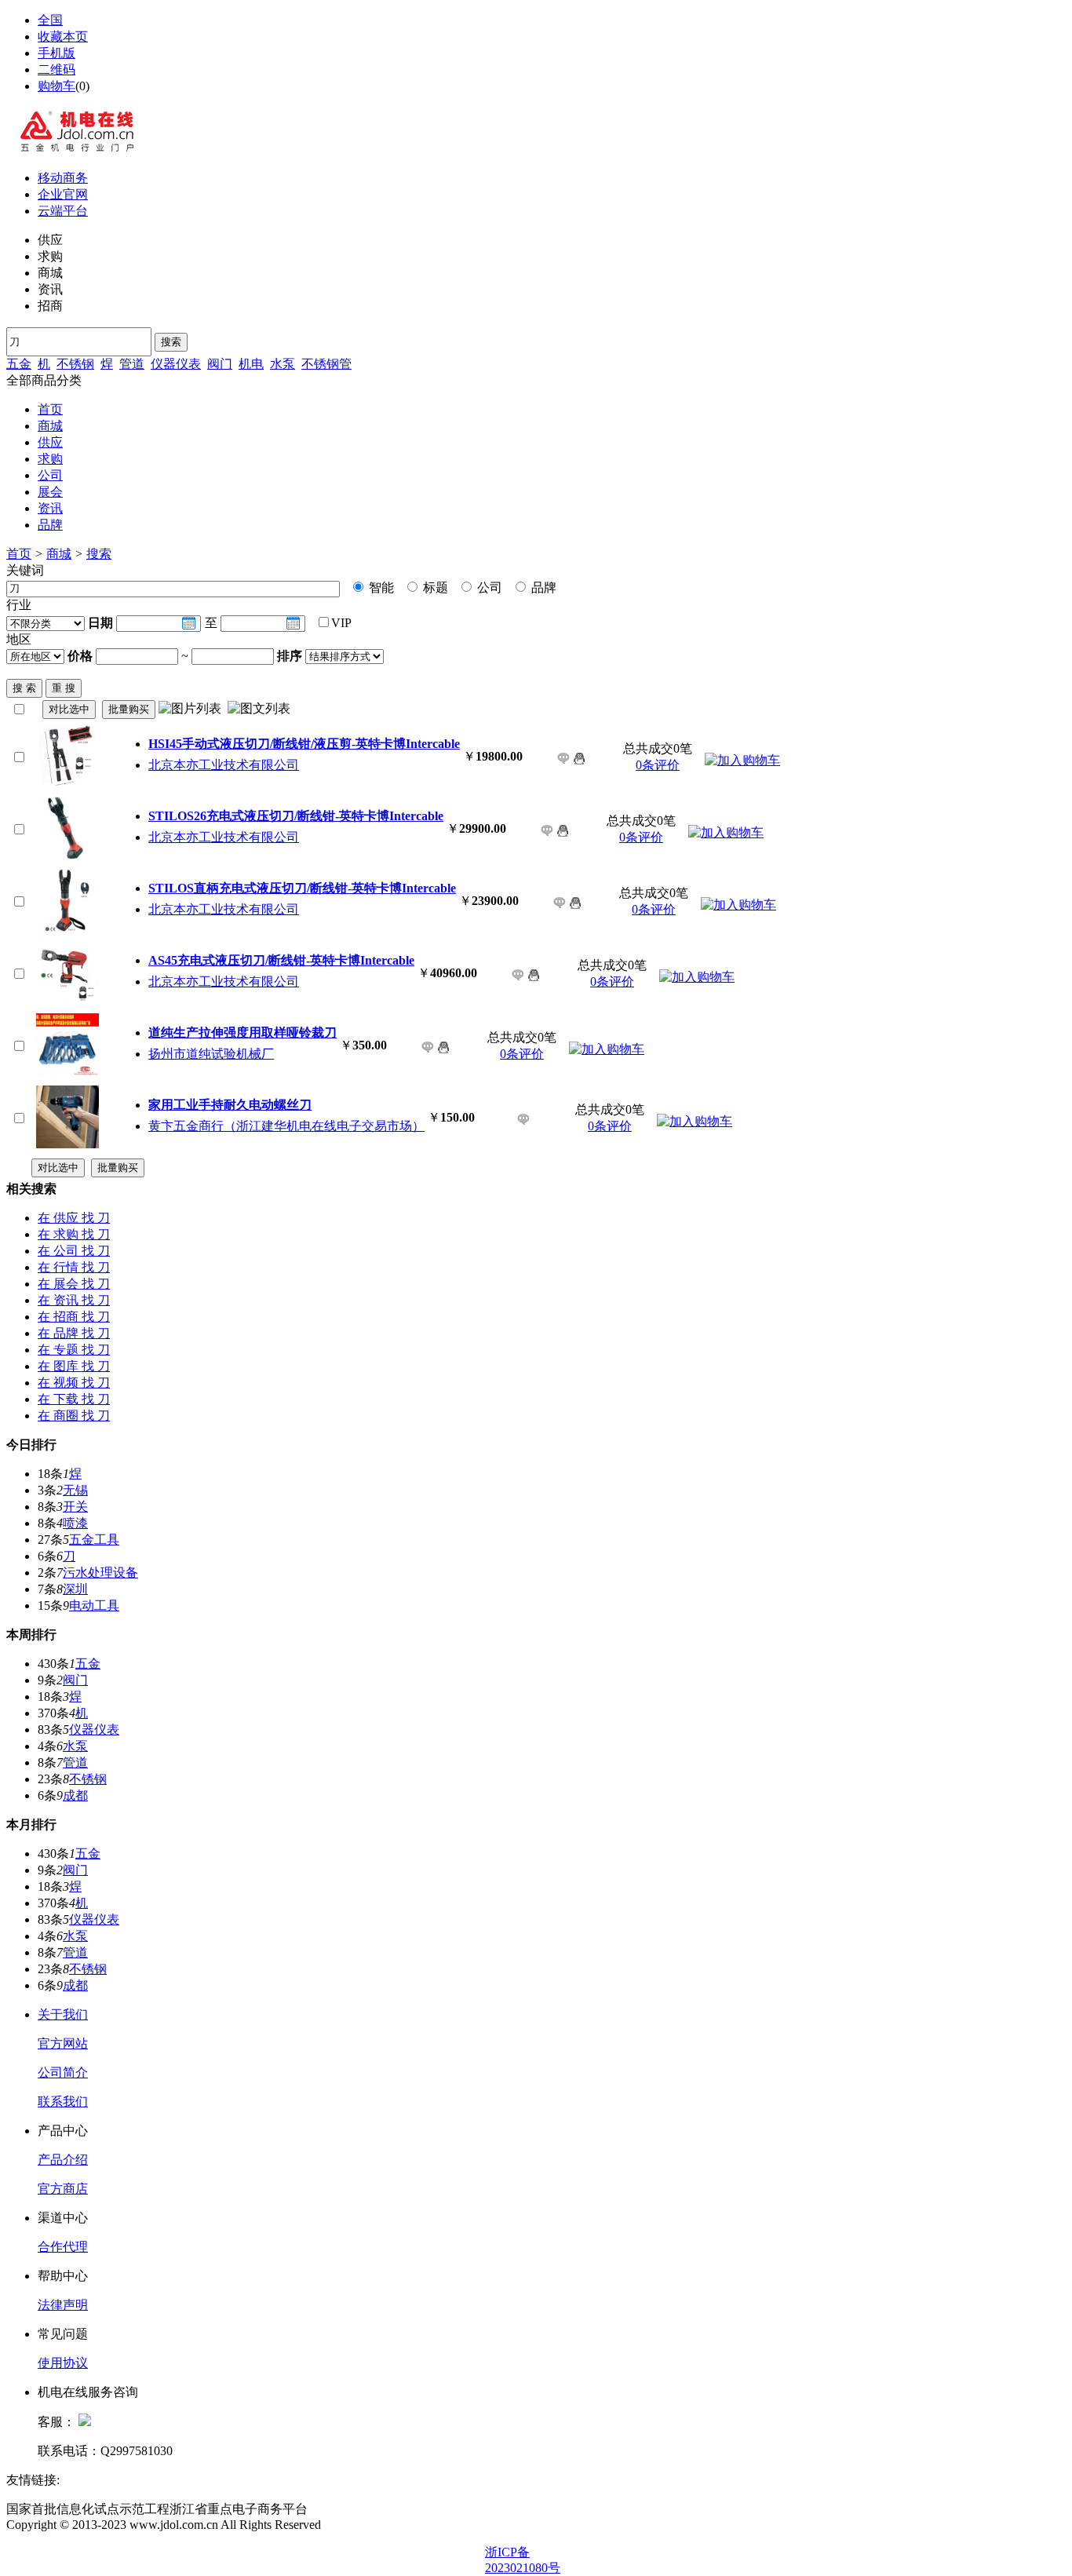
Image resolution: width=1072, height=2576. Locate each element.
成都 (75, 1795)
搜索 (171, 342)
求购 (50, 459)
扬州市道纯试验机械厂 (211, 1054)
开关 (75, 1507)
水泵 (283, 364)
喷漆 (75, 1523)
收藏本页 (63, 36)
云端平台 (63, 211)
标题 (434, 587)
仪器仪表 (176, 364)
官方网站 (63, 2043)
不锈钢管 (326, 364)
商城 (50, 426)
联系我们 (63, 2102)
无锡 (75, 1490)
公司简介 (63, 2072)
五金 (19, 364)
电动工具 (94, 1605)
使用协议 (63, 2363)
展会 (50, 492)
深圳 (75, 1589)
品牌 (50, 525)
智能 (380, 587)
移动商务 (63, 178)
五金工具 (94, 1540)
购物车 (57, 86)
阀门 (220, 364)
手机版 (57, 53)
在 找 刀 (74, 1218)
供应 (50, 442)
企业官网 (63, 194)
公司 (50, 475)
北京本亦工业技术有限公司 (224, 765)
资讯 (50, 508)
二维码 (57, 69)
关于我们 (63, 2014)
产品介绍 (63, 2160)
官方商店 (63, 2189)
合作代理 (63, 2247)
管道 (132, 364)
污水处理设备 (100, 1573)
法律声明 (63, 2305)
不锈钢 (75, 364)
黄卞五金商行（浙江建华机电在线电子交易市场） (286, 1126)
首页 (50, 409)
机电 (251, 364)
